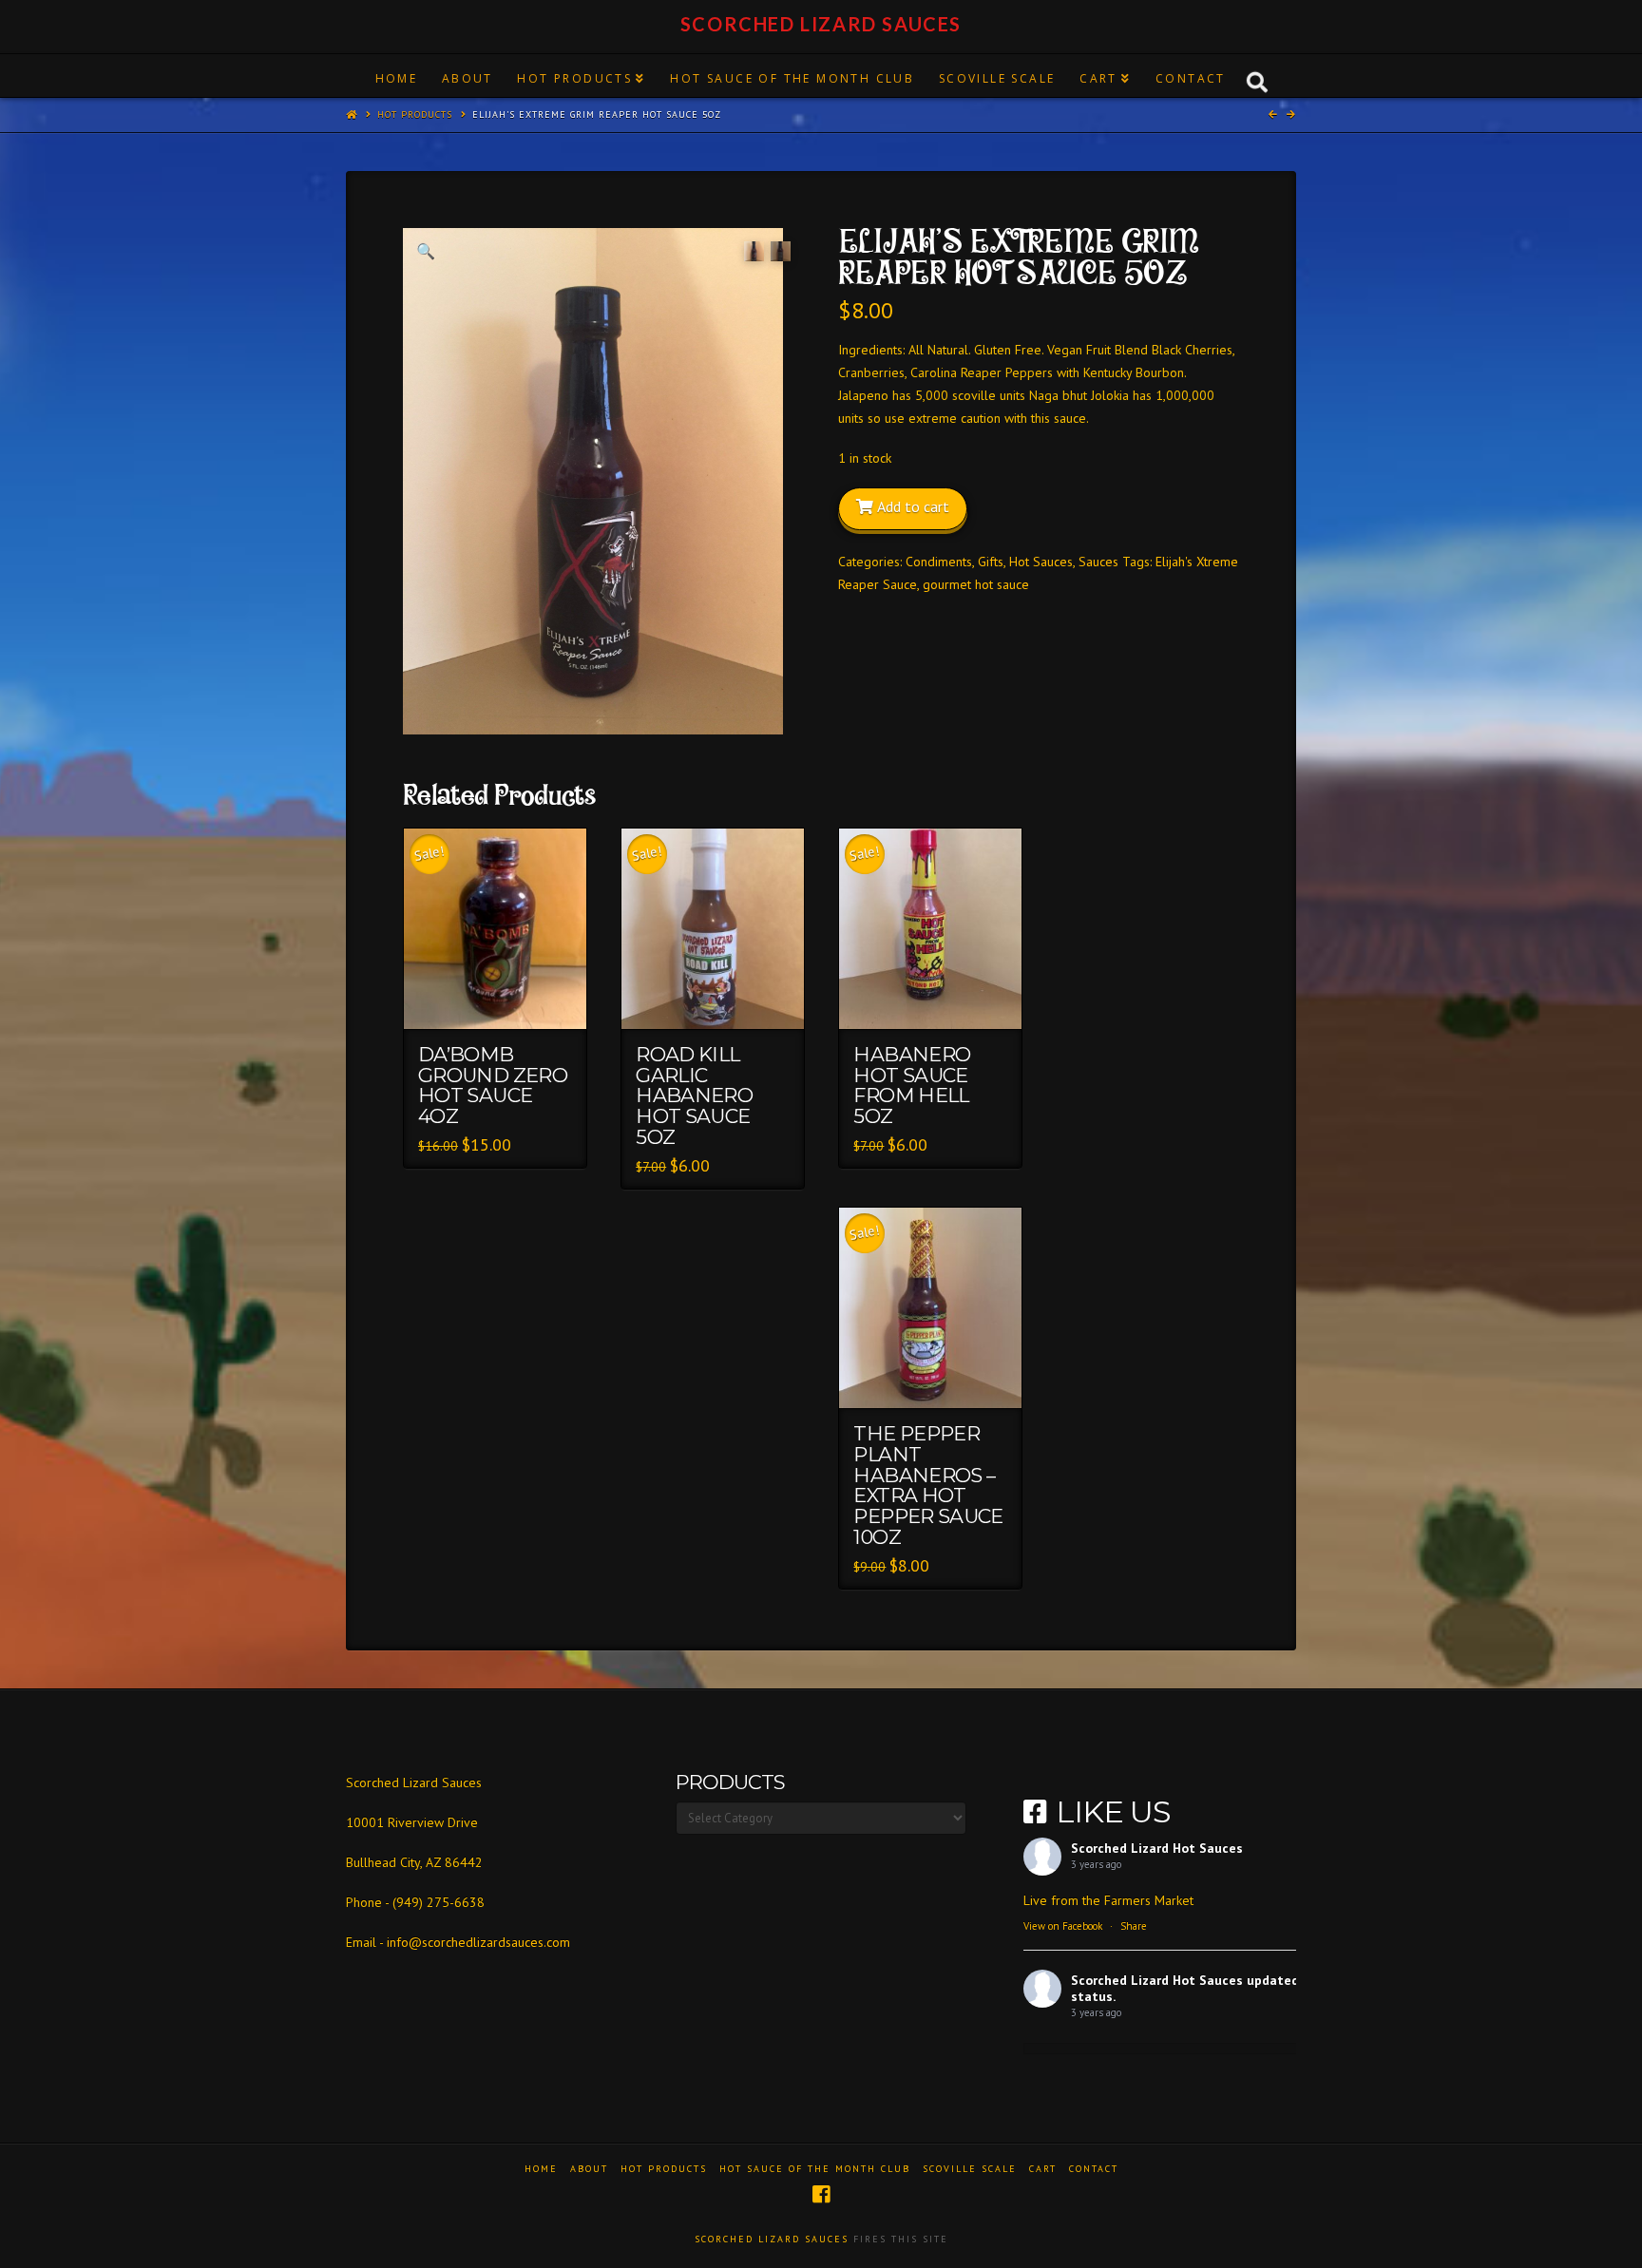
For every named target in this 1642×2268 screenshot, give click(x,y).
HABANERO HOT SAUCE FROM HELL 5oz (912, 1085)
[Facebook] (821, 2194)
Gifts (991, 562)
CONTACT (1094, 2169)
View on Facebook (1063, 1926)
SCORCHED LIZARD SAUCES (772, 2239)
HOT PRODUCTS (415, 114)
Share (1134, 1926)
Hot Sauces (1041, 562)
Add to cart (913, 506)
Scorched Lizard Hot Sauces (1157, 1848)
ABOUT (589, 2169)
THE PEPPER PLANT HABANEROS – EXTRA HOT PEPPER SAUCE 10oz (928, 1485)
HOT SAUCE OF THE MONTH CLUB (815, 2169)
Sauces (1098, 562)
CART (1043, 2169)
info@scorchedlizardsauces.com (478, 1942)
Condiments (939, 562)
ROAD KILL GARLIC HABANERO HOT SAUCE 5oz (694, 1096)
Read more (505, 998)
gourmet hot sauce (976, 584)
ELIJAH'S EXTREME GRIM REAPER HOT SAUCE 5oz (597, 114)
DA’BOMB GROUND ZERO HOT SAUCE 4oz (493, 1085)
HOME (541, 2169)
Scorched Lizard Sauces (821, 24)
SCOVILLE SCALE (970, 2169)
